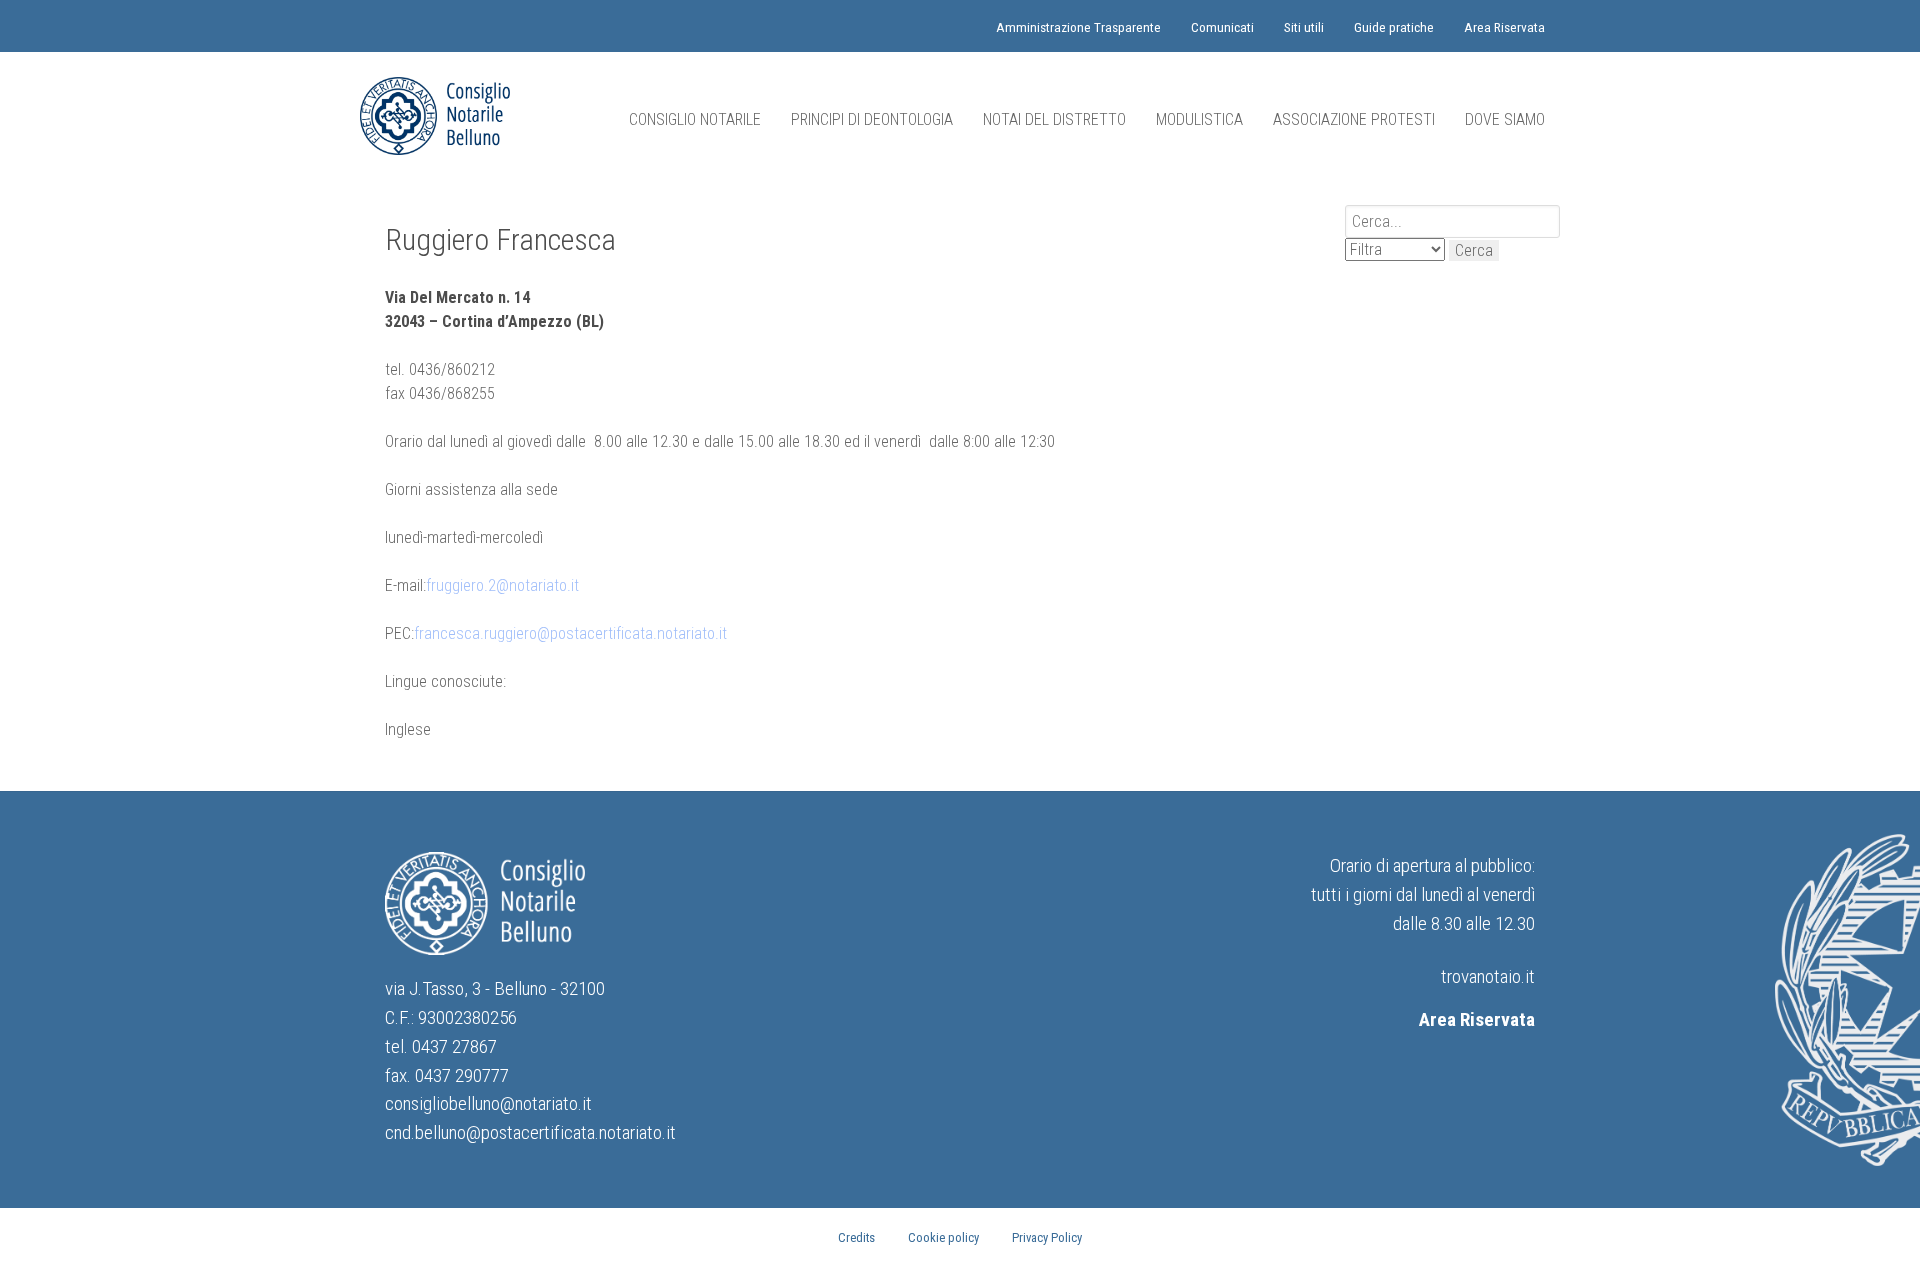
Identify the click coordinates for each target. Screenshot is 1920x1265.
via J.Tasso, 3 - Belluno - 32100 (495, 988)
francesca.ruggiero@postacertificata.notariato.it (570, 633)
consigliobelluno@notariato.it (488, 1103)
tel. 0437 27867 (441, 1046)
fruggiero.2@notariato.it (502, 585)
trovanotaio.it (1488, 976)
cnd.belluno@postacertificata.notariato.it (530, 1132)
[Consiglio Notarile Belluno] (435, 115)
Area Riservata (1477, 1019)
